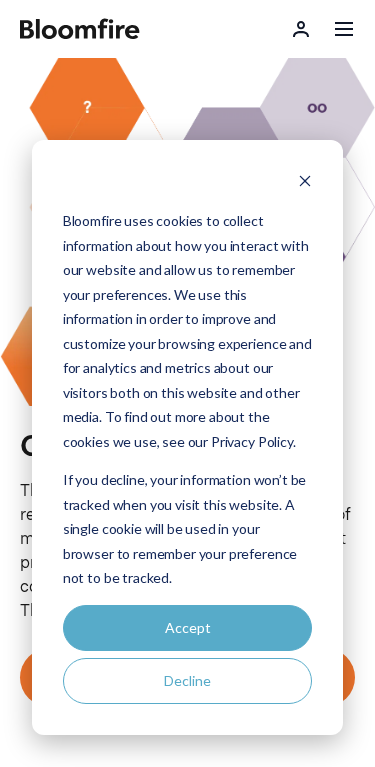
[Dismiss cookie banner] (305, 183)
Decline (187, 680)
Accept (188, 627)
